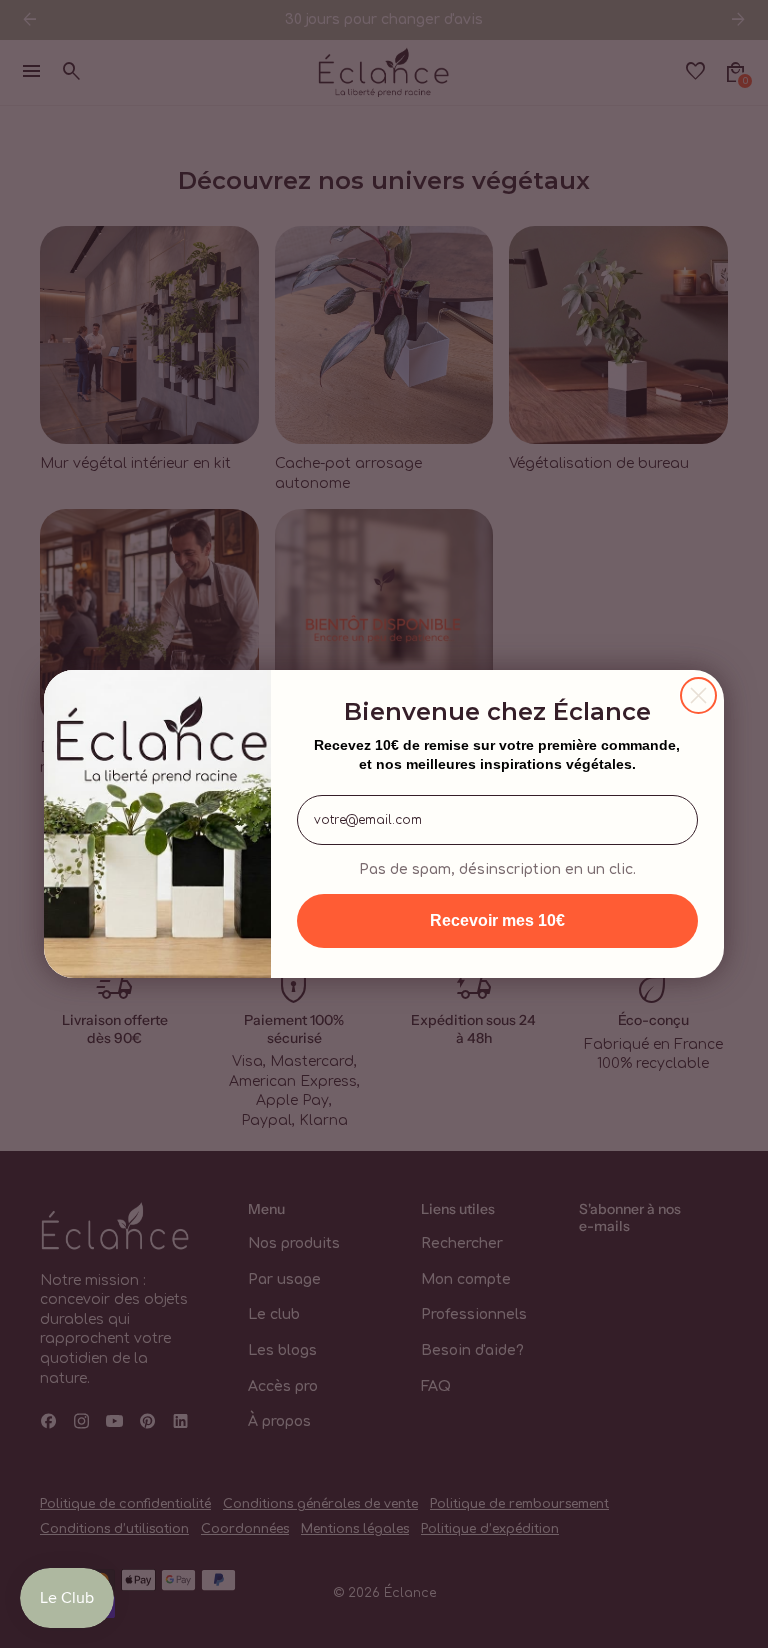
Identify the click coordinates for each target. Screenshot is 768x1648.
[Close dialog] (698, 695)
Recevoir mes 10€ (497, 920)
